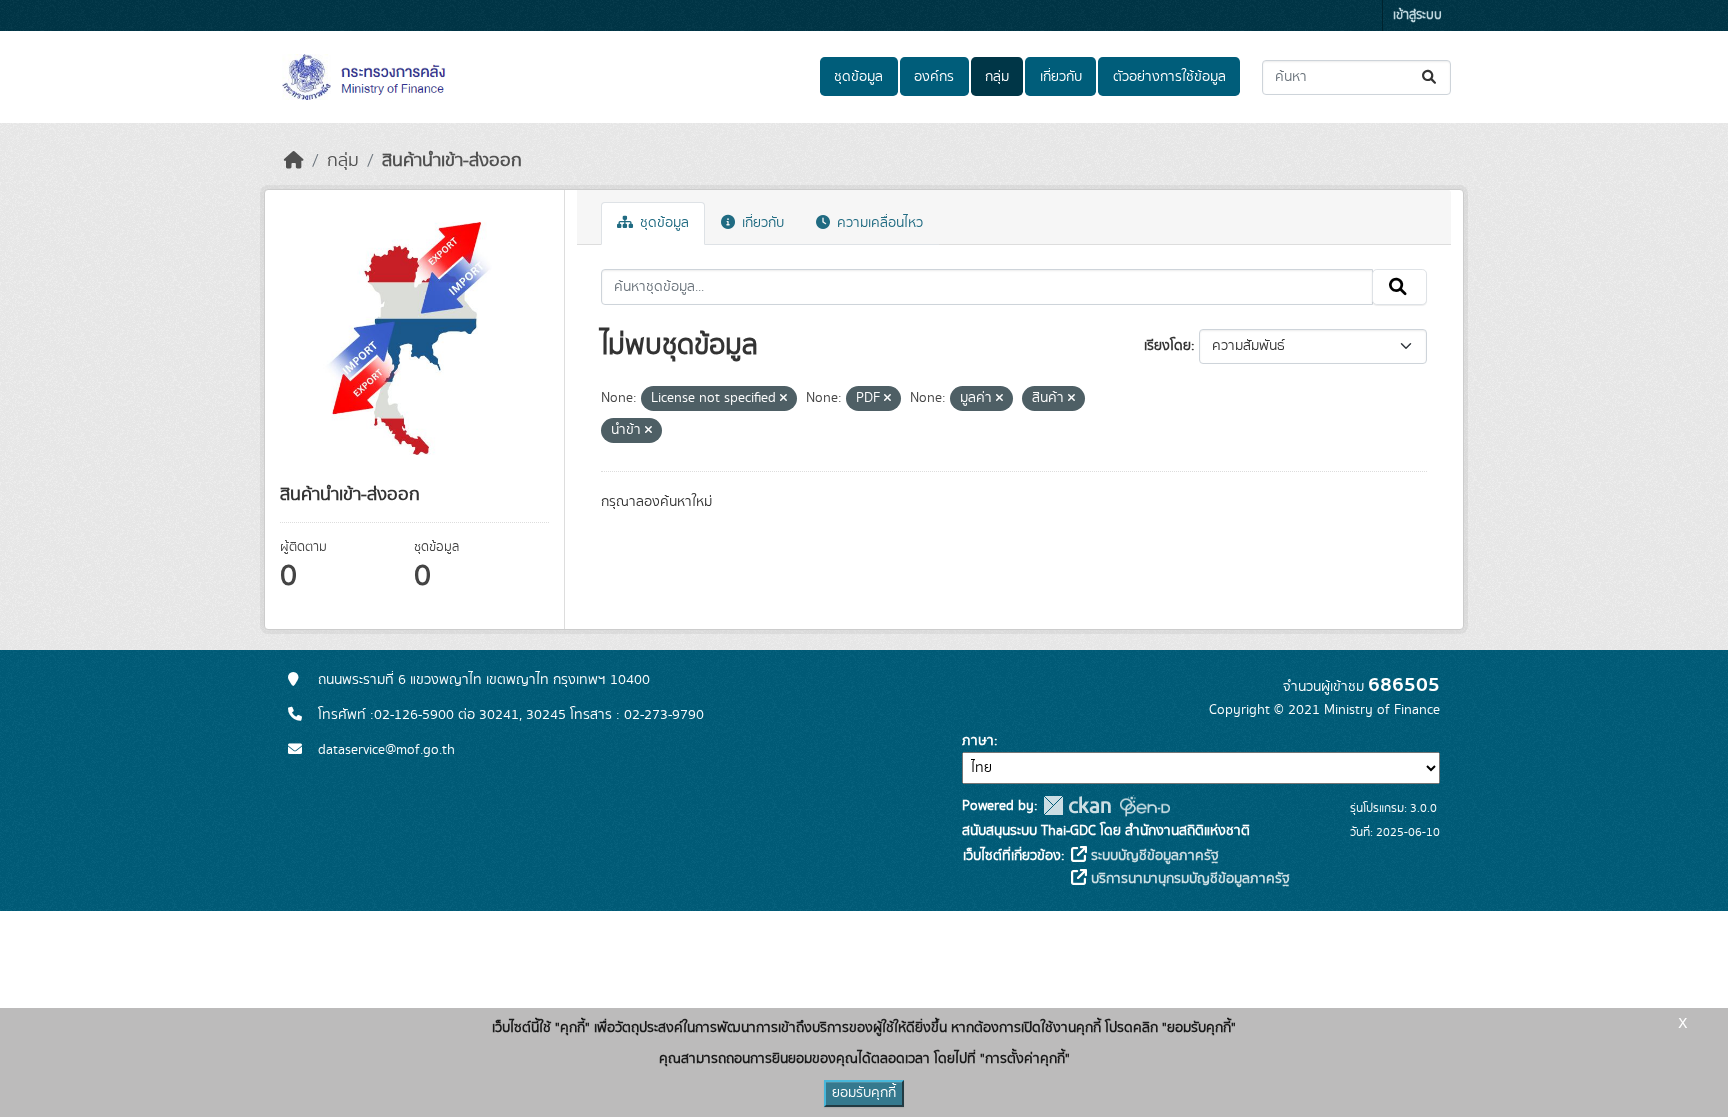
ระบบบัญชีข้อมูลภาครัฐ (1153, 856)
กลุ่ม (997, 77)
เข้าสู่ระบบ (1417, 15)
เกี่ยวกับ (1061, 77)
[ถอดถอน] (783, 399)
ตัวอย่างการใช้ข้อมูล (1169, 77)
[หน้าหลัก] (294, 161)
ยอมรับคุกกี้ (864, 1093)
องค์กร (934, 77)
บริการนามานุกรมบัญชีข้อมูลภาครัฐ (1188, 879)
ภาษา (978, 741)
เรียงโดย (1167, 346)
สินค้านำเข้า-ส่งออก (452, 161)
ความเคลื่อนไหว (878, 223)
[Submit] (1430, 77)
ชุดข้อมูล (858, 77)
